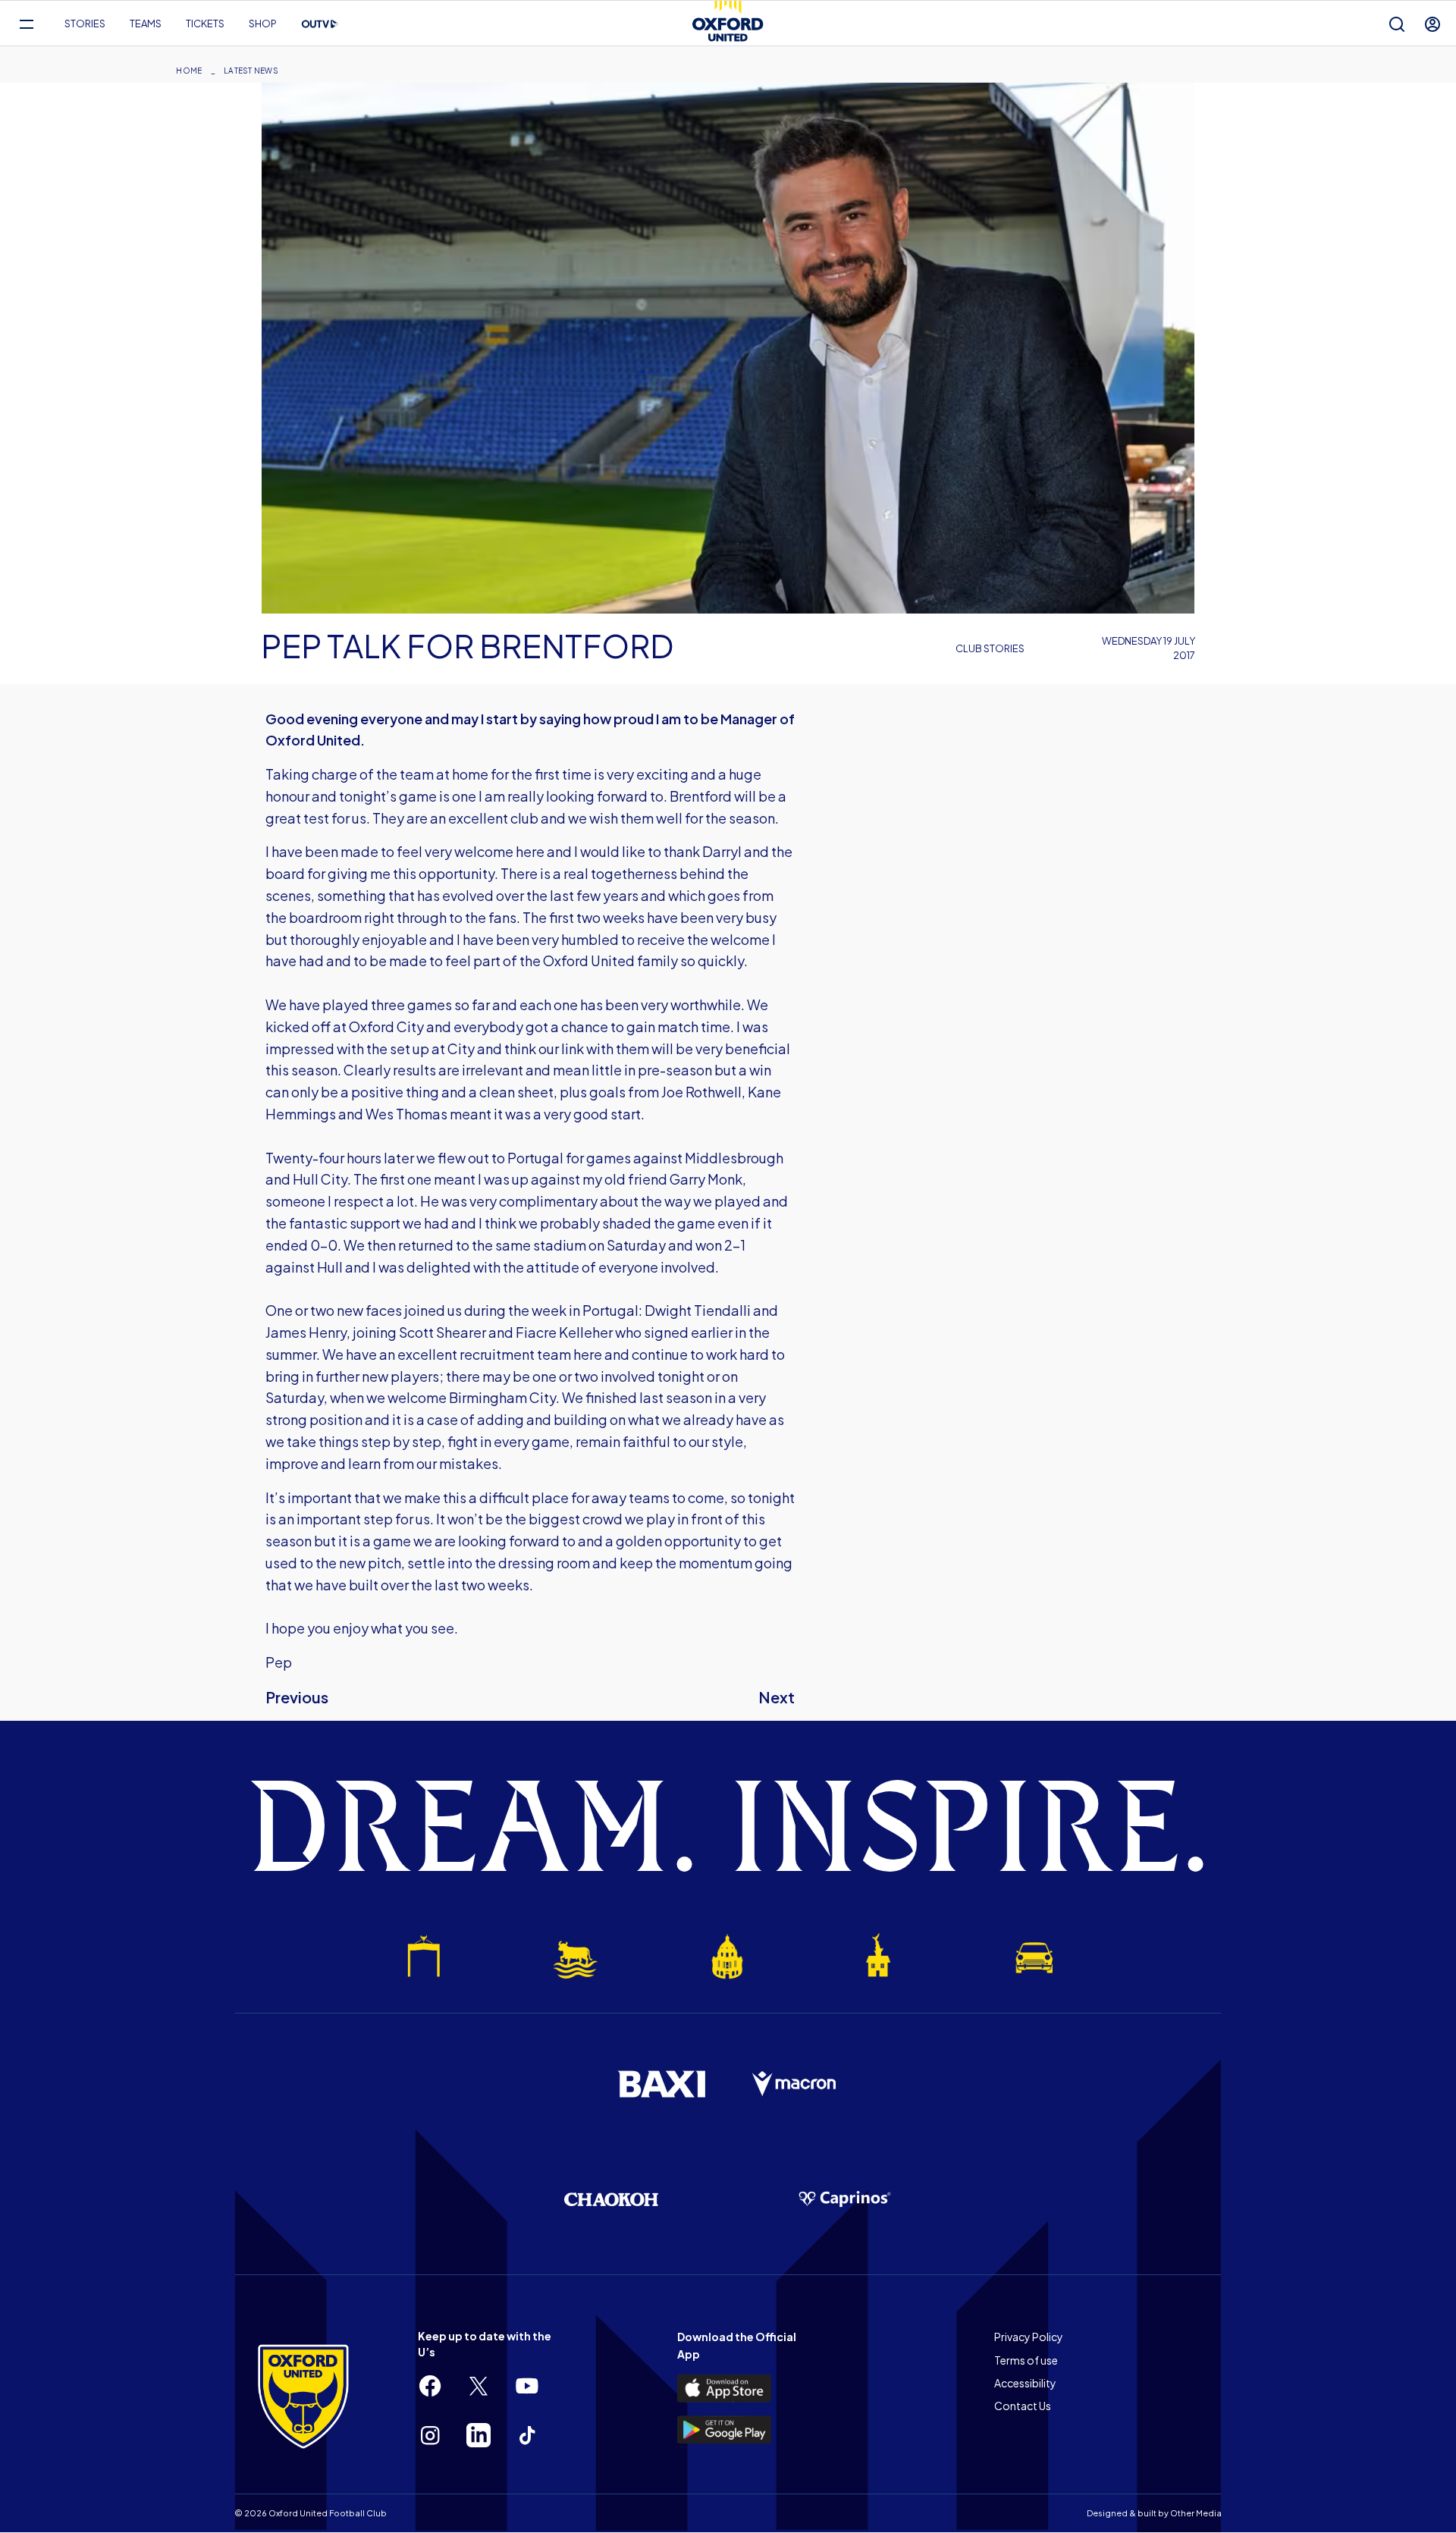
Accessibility (1025, 2383)
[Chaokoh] (611, 2199)
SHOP (263, 24)
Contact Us (1023, 2406)
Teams (146, 24)
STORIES (85, 24)
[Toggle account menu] (1432, 24)
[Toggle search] (1397, 24)
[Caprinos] (845, 2199)
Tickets (205, 24)
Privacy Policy (1029, 2337)
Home (189, 71)
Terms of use (1026, 2360)
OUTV (320, 24)
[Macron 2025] (795, 2084)
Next (777, 1697)
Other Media (1196, 2513)
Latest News (251, 71)
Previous (297, 1697)
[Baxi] (661, 2084)
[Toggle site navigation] (26, 24)
